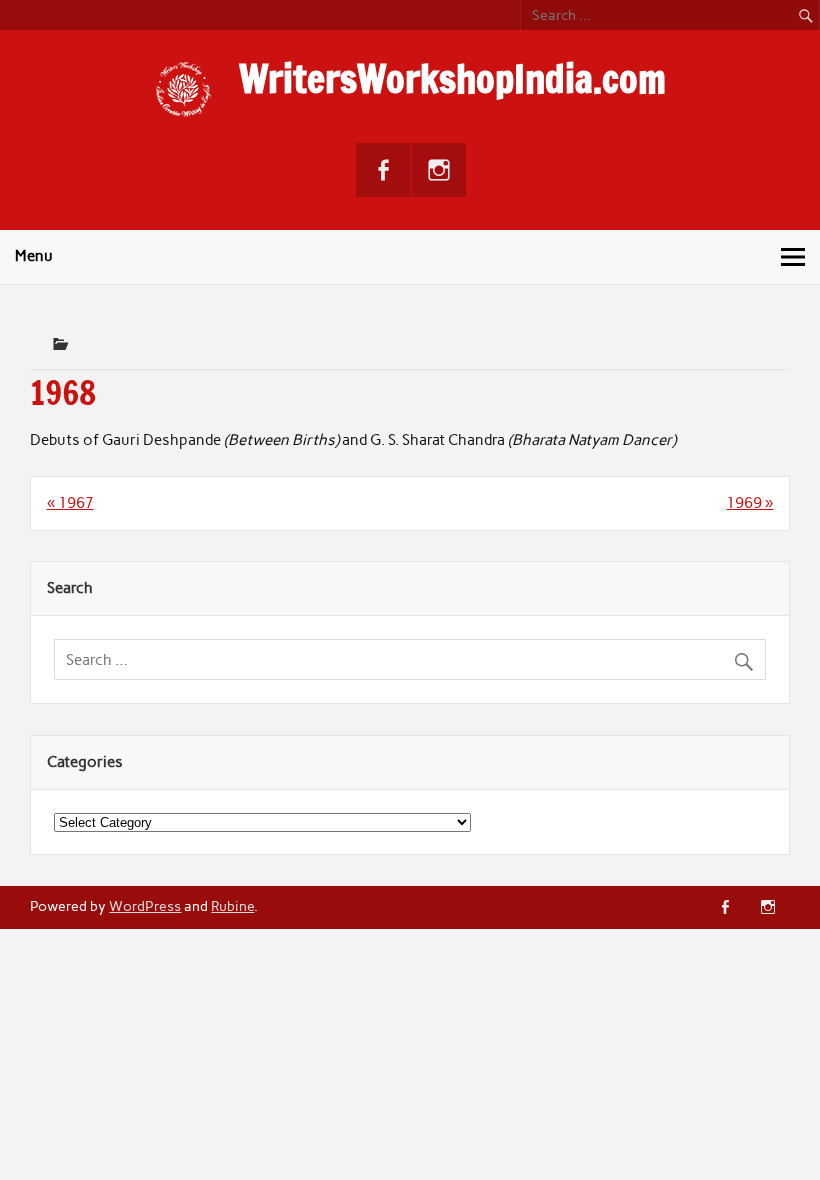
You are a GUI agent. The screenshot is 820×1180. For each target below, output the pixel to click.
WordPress (145, 906)
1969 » (749, 503)
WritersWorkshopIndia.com (452, 79)
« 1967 (70, 503)
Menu (34, 256)
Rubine (232, 906)
